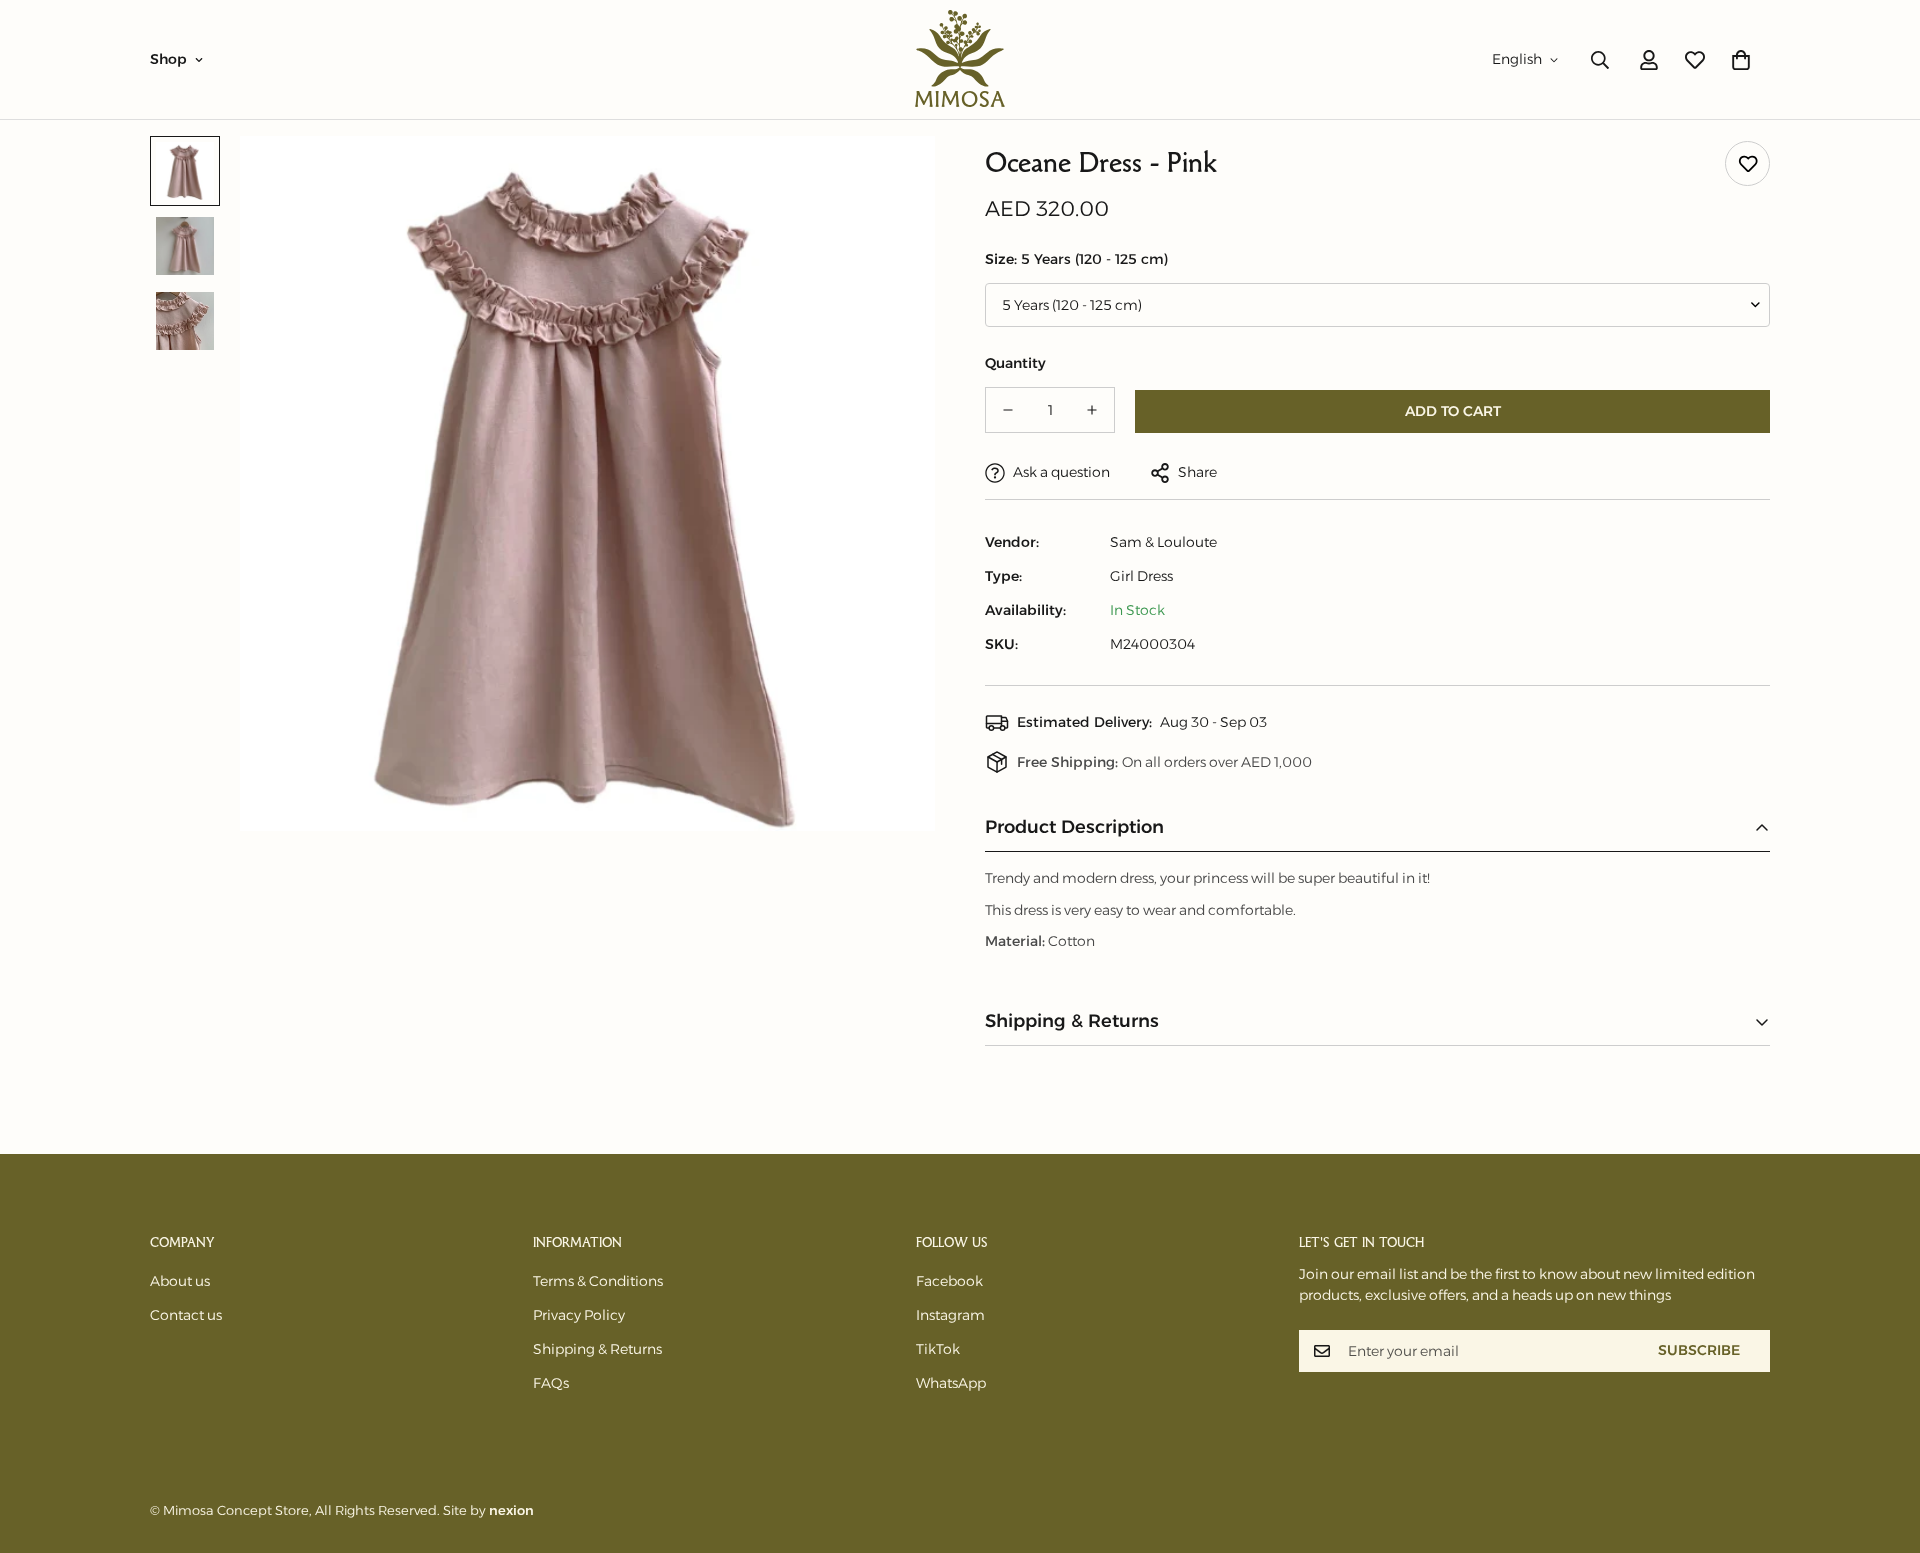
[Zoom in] (892, 178)
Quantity (1015, 363)
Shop (168, 59)
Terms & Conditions (598, 1281)
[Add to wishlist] (1747, 163)
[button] (1741, 60)
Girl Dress (1141, 576)
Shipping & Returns (597, 1349)
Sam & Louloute (1163, 542)
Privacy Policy (579, 1315)
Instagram (950, 1315)
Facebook (949, 1281)
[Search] (1600, 60)
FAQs (551, 1383)
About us (180, 1281)
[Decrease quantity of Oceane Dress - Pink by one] (1008, 410)
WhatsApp (951, 1383)
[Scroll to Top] (1881, 1444)
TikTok (938, 1349)
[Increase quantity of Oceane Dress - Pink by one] (1092, 410)
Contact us (186, 1315)
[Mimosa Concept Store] (960, 59)
